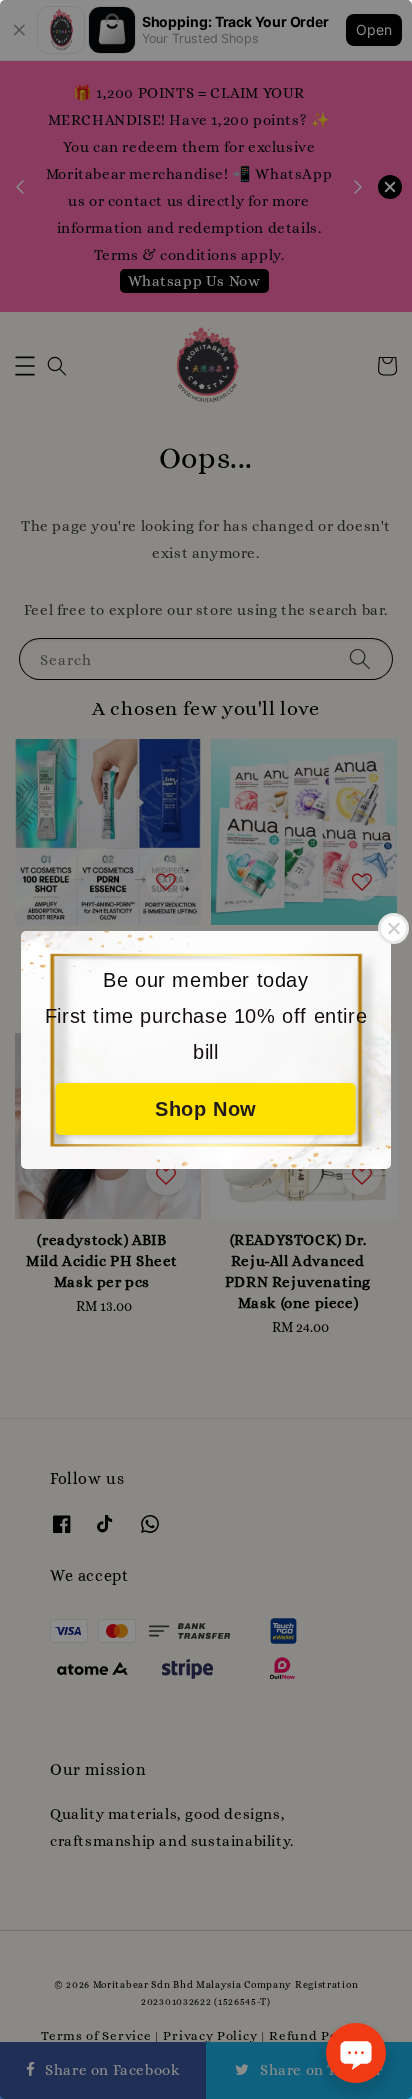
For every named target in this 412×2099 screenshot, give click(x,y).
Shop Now (206, 1109)
